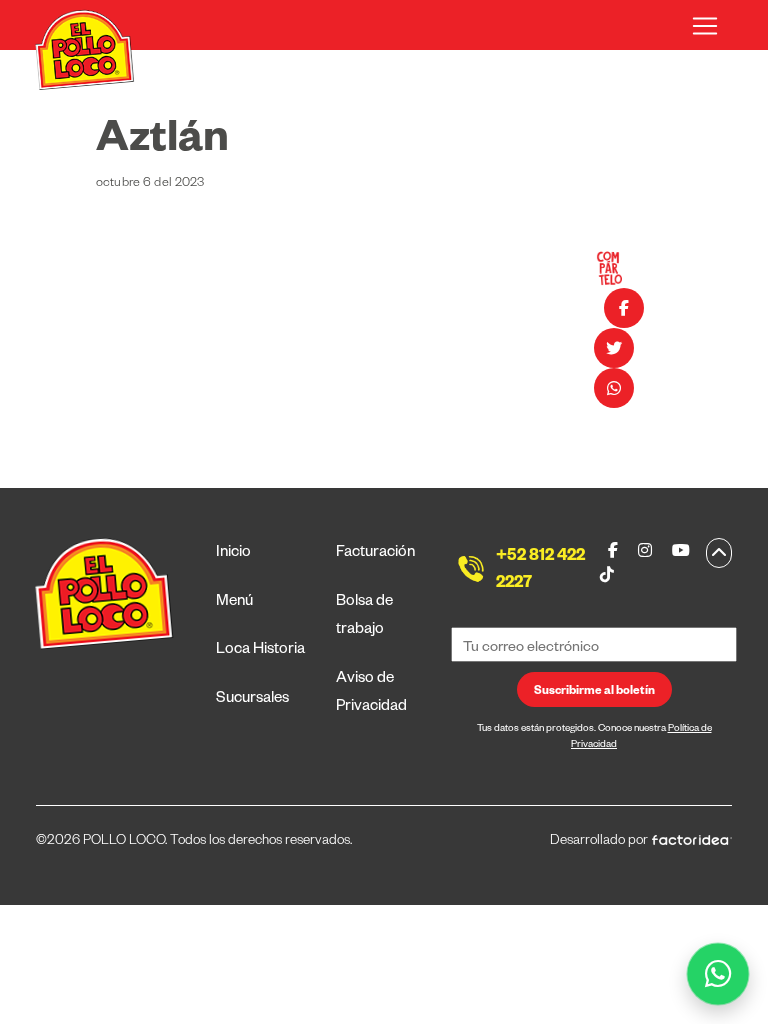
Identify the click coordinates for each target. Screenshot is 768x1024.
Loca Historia (260, 650)
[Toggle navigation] (705, 26)
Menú (234, 602)
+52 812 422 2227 (540, 571)
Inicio (233, 553)
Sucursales (252, 699)
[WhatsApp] (718, 974)
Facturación (375, 553)
